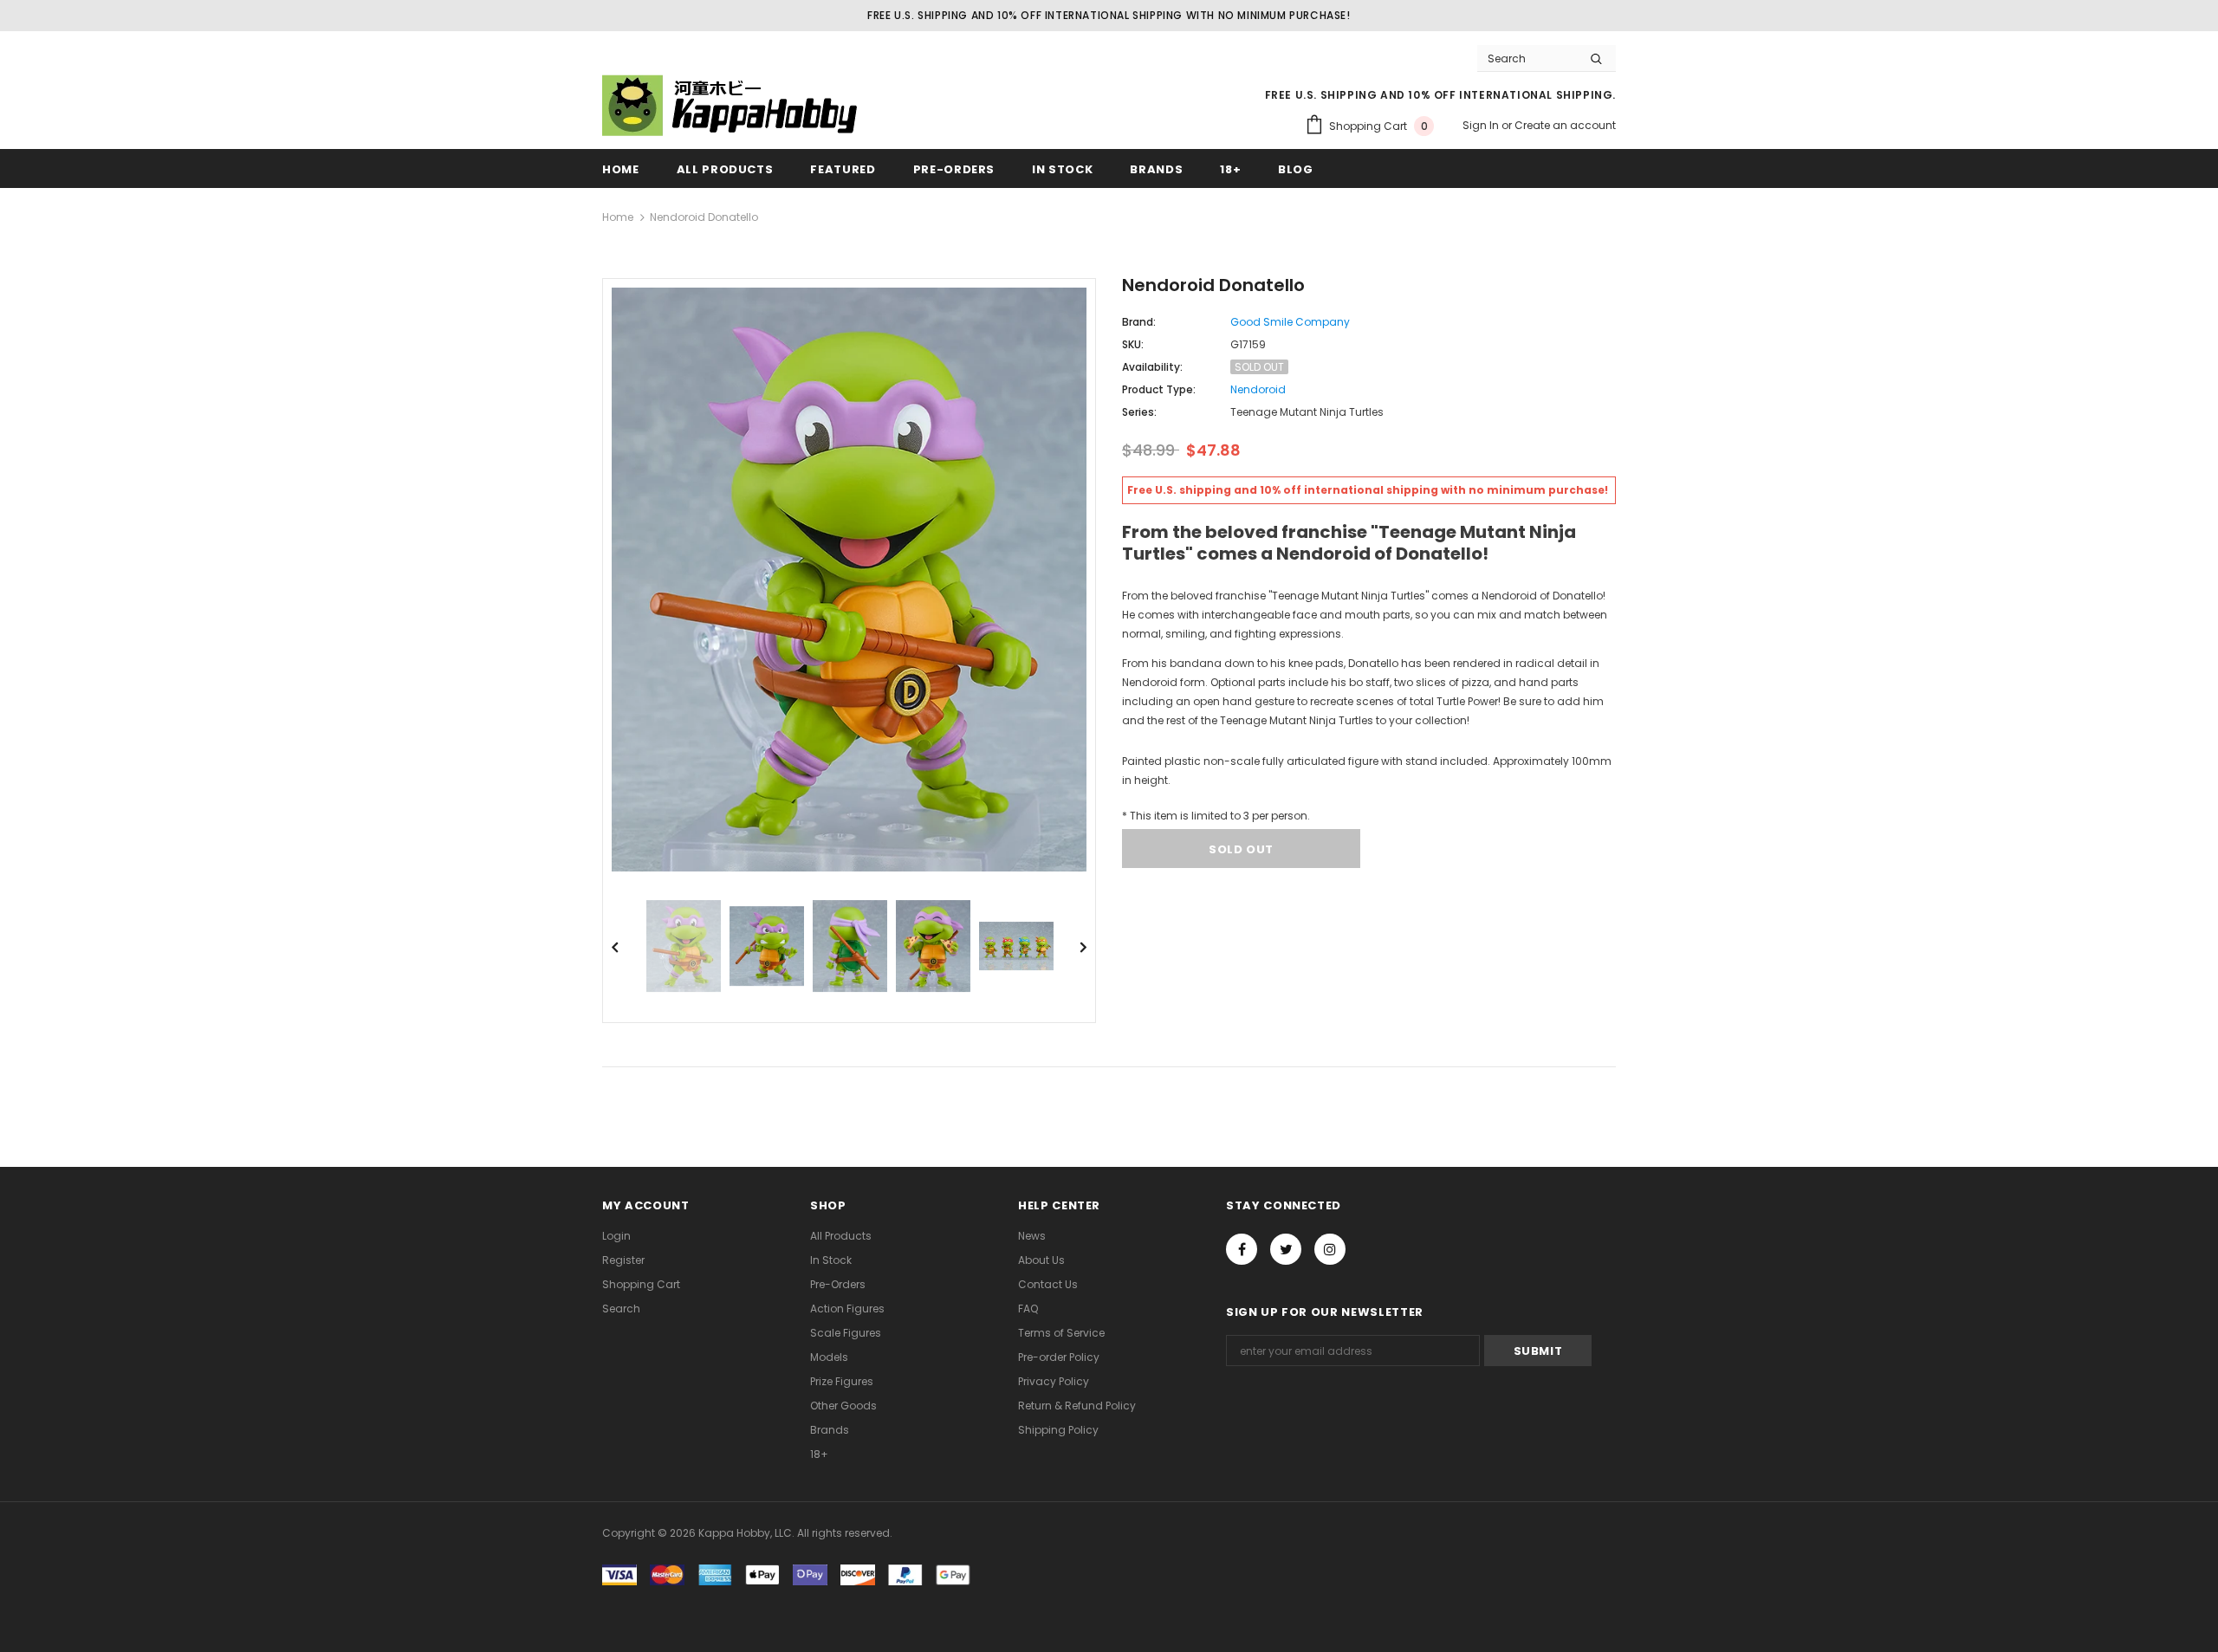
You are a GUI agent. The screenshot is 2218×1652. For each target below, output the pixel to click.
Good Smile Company (1290, 322)
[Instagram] (1330, 1249)
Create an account (1565, 125)
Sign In (1482, 125)
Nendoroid (1258, 389)
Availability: (1152, 367)
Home (618, 217)
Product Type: (1159, 389)
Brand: (1139, 322)
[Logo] (732, 105)
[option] (849, 580)
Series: (1139, 412)
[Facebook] (1242, 1249)
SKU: (1133, 344)
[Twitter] (1286, 1249)
